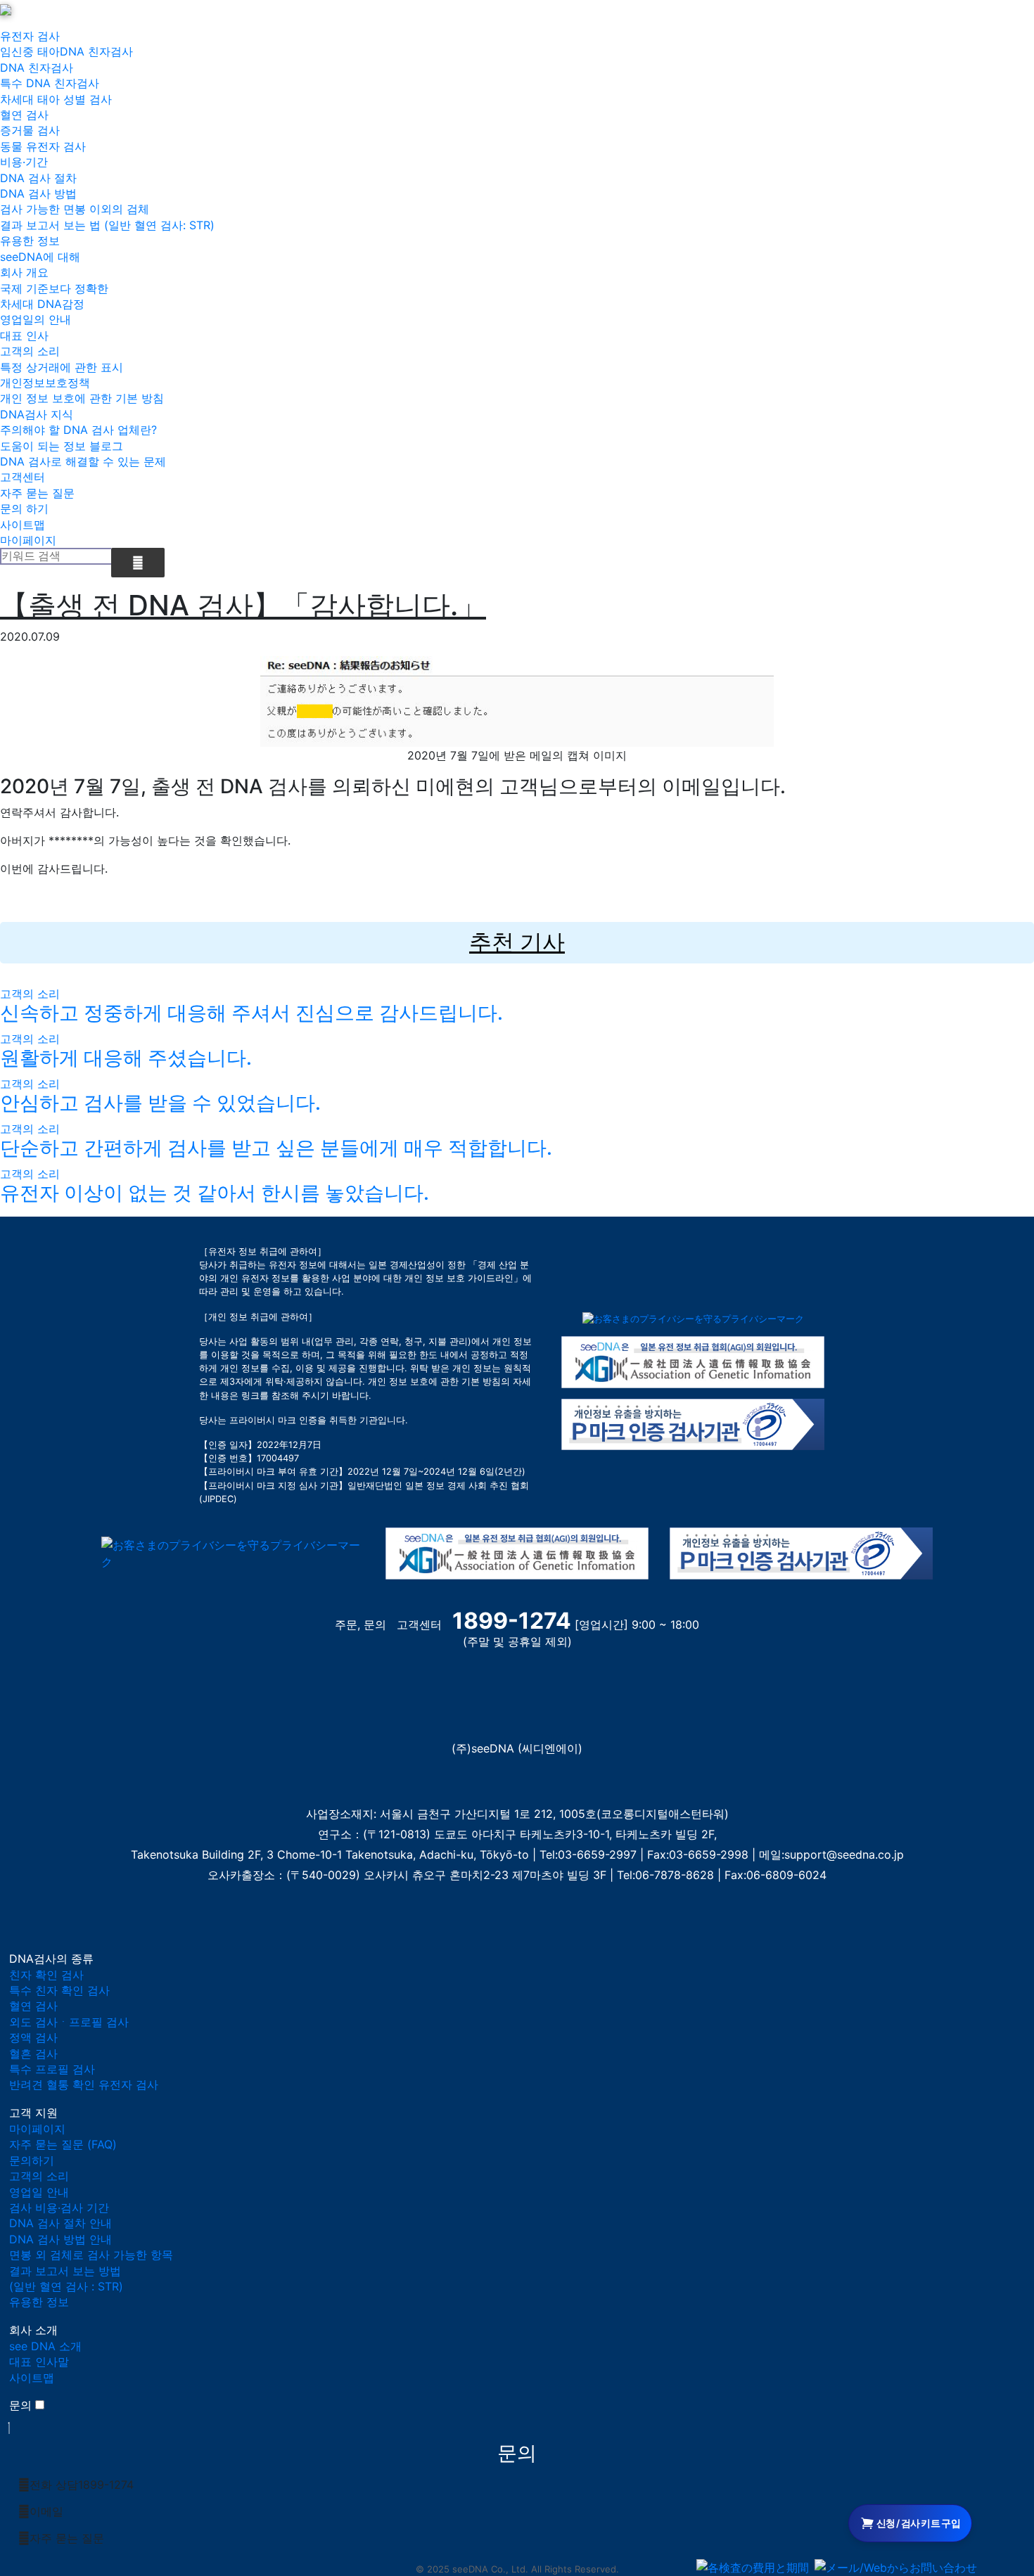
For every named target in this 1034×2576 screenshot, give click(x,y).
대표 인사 (24, 335)
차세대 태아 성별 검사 (56, 99)
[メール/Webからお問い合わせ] (896, 2568)
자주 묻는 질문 (37, 493)
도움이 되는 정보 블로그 (62, 446)
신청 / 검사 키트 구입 (918, 2523)
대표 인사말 (39, 2362)
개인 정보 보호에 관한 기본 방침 (82, 398)
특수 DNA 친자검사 (50, 83)
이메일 (46, 2511)
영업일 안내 (39, 2192)
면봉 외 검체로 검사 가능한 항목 (91, 2255)
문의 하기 (24, 508)
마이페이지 (28, 540)
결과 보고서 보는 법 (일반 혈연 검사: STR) (107, 225)
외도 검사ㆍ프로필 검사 (69, 2022)
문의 (20, 2405)
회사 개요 (24, 272)
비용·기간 (24, 162)
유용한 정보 (30, 241)
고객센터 (23, 477)
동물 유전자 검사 (43, 146)
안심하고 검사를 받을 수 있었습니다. (160, 1103)
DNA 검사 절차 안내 (60, 2223)
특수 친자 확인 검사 (59, 1990)
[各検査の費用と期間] (753, 2568)
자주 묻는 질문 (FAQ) (63, 2144)
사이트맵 (23, 525)
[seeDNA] (37, 1710)
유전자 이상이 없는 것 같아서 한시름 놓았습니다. (215, 1193)
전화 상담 (82, 2485)
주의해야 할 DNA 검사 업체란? (78, 430)
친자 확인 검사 (46, 1975)
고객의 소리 (30, 351)
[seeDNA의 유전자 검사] (6, 8)
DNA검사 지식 (37, 414)
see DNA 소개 (45, 2346)
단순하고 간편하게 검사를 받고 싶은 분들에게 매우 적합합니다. (276, 1148)
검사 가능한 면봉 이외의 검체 (75, 209)
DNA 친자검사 (37, 68)
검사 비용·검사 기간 (59, 2207)
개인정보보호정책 (45, 383)
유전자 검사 (30, 36)
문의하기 (32, 2160)
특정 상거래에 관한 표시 (62, 367)
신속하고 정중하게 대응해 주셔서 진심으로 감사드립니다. (251, 1013)
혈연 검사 (24, 115)
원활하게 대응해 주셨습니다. (126, 1058)
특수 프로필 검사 (52, 2069)
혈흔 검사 (33, 2053)
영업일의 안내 (36, 319)
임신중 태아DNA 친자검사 (66, 51)
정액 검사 (33, 2037)
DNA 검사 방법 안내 (60, 2239)
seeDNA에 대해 (40, 257)
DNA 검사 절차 (38, 178)
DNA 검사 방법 (38, 193)
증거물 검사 (30, 130)
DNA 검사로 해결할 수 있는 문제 (83, 461)
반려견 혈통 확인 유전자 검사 (84, 2084)
